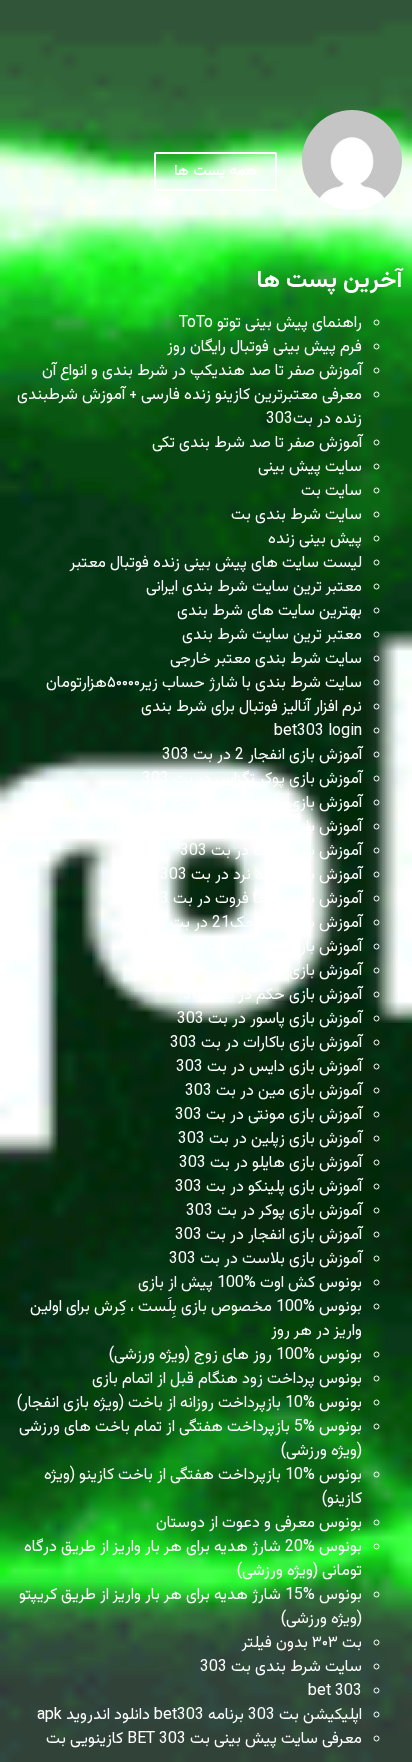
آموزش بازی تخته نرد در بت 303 (261, 875)
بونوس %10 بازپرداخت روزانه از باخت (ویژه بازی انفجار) (189, 1403)
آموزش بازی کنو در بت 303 (277, 947)
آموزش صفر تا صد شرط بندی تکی (257, 443)
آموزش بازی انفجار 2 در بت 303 (262, 755)
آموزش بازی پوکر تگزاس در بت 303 (252, 779)
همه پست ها (215, 171)
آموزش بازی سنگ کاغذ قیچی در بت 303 (234, 827)
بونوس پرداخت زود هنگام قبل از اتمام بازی (227, 1379)
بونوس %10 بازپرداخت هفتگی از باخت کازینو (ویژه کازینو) (203, 1487)
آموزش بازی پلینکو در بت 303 (268, 1187)
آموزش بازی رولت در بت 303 (271, 851)
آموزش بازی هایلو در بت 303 (270, 1163)
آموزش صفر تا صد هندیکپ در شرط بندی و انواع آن (202, 371)
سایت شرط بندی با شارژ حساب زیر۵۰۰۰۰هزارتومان (204, 683)
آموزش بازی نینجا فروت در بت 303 (252, 899)
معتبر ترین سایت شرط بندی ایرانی (254, 587)
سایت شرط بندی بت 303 (281, 1667)
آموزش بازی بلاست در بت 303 (265, 1259)
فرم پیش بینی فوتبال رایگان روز (264, 347)
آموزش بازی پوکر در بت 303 (274, 1211)
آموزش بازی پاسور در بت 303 (269, 1019)
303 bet (335, 1691)
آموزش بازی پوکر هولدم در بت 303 (251, 803)
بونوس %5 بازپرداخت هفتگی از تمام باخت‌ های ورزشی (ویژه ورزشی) (190, 1439)
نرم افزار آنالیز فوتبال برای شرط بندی (251, 707)
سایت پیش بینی (310, 467)
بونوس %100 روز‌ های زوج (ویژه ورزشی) (235, 1355)
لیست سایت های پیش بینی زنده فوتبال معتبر (216, 563)
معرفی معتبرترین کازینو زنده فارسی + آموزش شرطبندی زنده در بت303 (189, 407)
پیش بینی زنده (315, 539)
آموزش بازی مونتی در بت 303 (268, 1115)
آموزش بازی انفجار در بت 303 (268, 1235)
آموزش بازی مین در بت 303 (273, 1091)
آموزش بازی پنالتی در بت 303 (269, 971)
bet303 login (318, 731)
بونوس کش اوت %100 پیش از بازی (250, 1283)
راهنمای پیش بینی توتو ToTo (270, 323)
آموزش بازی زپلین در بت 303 (270, 1139)
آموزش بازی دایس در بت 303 (269, 1067)
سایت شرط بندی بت (296, 515)
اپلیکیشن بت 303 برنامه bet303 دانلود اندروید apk (199, 1715)
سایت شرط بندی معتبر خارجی (266, 659)
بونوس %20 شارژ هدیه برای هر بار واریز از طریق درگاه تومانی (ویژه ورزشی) (193, 1559)
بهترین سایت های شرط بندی (269, 611)
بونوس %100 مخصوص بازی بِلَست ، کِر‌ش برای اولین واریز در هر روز (196, 1319)
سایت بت (331, 491)
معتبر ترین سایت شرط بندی (272, 635)
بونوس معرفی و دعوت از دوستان (259, 1523)
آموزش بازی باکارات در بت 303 (266, 1043)
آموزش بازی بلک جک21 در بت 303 (250, 923)
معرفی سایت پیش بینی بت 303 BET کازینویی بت (204, 1739)
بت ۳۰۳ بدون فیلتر (302, 1643)
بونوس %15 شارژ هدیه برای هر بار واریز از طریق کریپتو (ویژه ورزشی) (190, 1607)
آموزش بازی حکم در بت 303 (272, 995)
